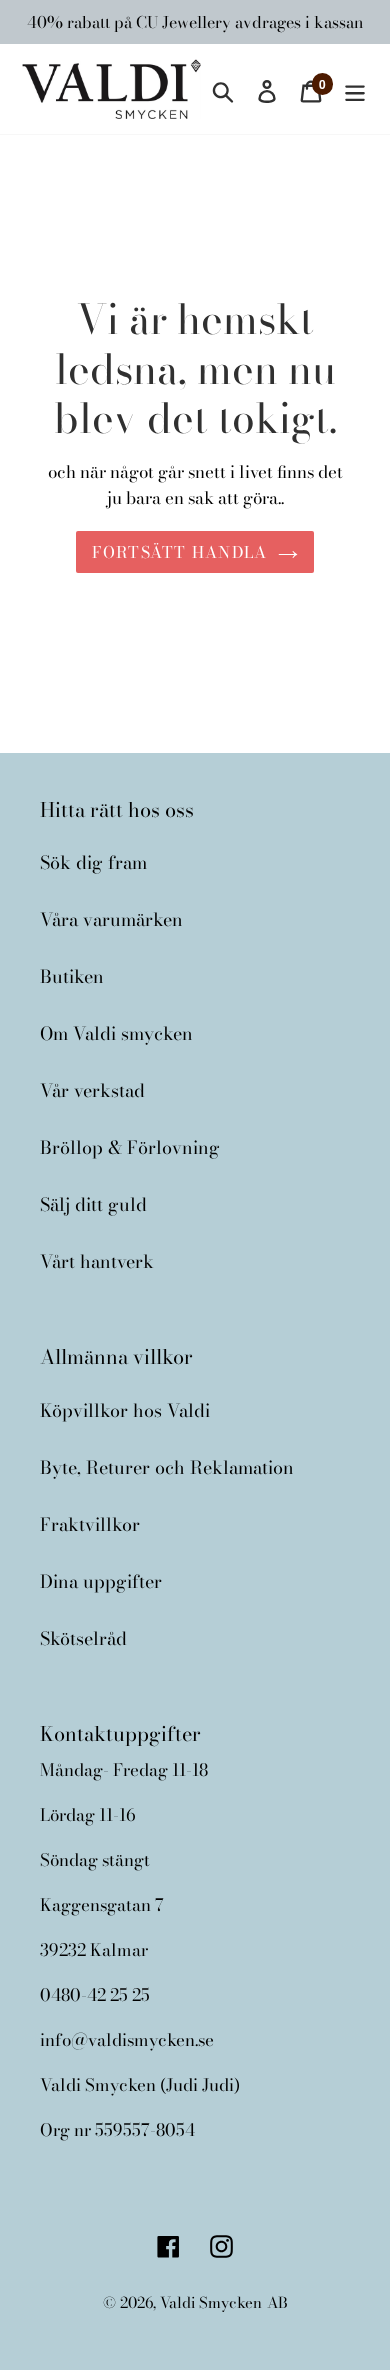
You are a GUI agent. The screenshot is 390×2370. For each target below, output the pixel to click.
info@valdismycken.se (127, 2040)
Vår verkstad (92, 1090)
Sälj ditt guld (93, 1204)
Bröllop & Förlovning (130, 1147)
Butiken (72, 976)
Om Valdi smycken (116, 1033)
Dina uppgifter (101, 1581)
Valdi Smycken (211, 2302)
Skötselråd (83, 1638)
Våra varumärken (111, 919)
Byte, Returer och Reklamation (167, 1467)
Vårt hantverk (97, 1261)
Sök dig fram (93, 862)
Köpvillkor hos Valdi (125, 1410)
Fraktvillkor (90, 1524)
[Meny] (355, 88)
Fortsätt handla (179, 552)
